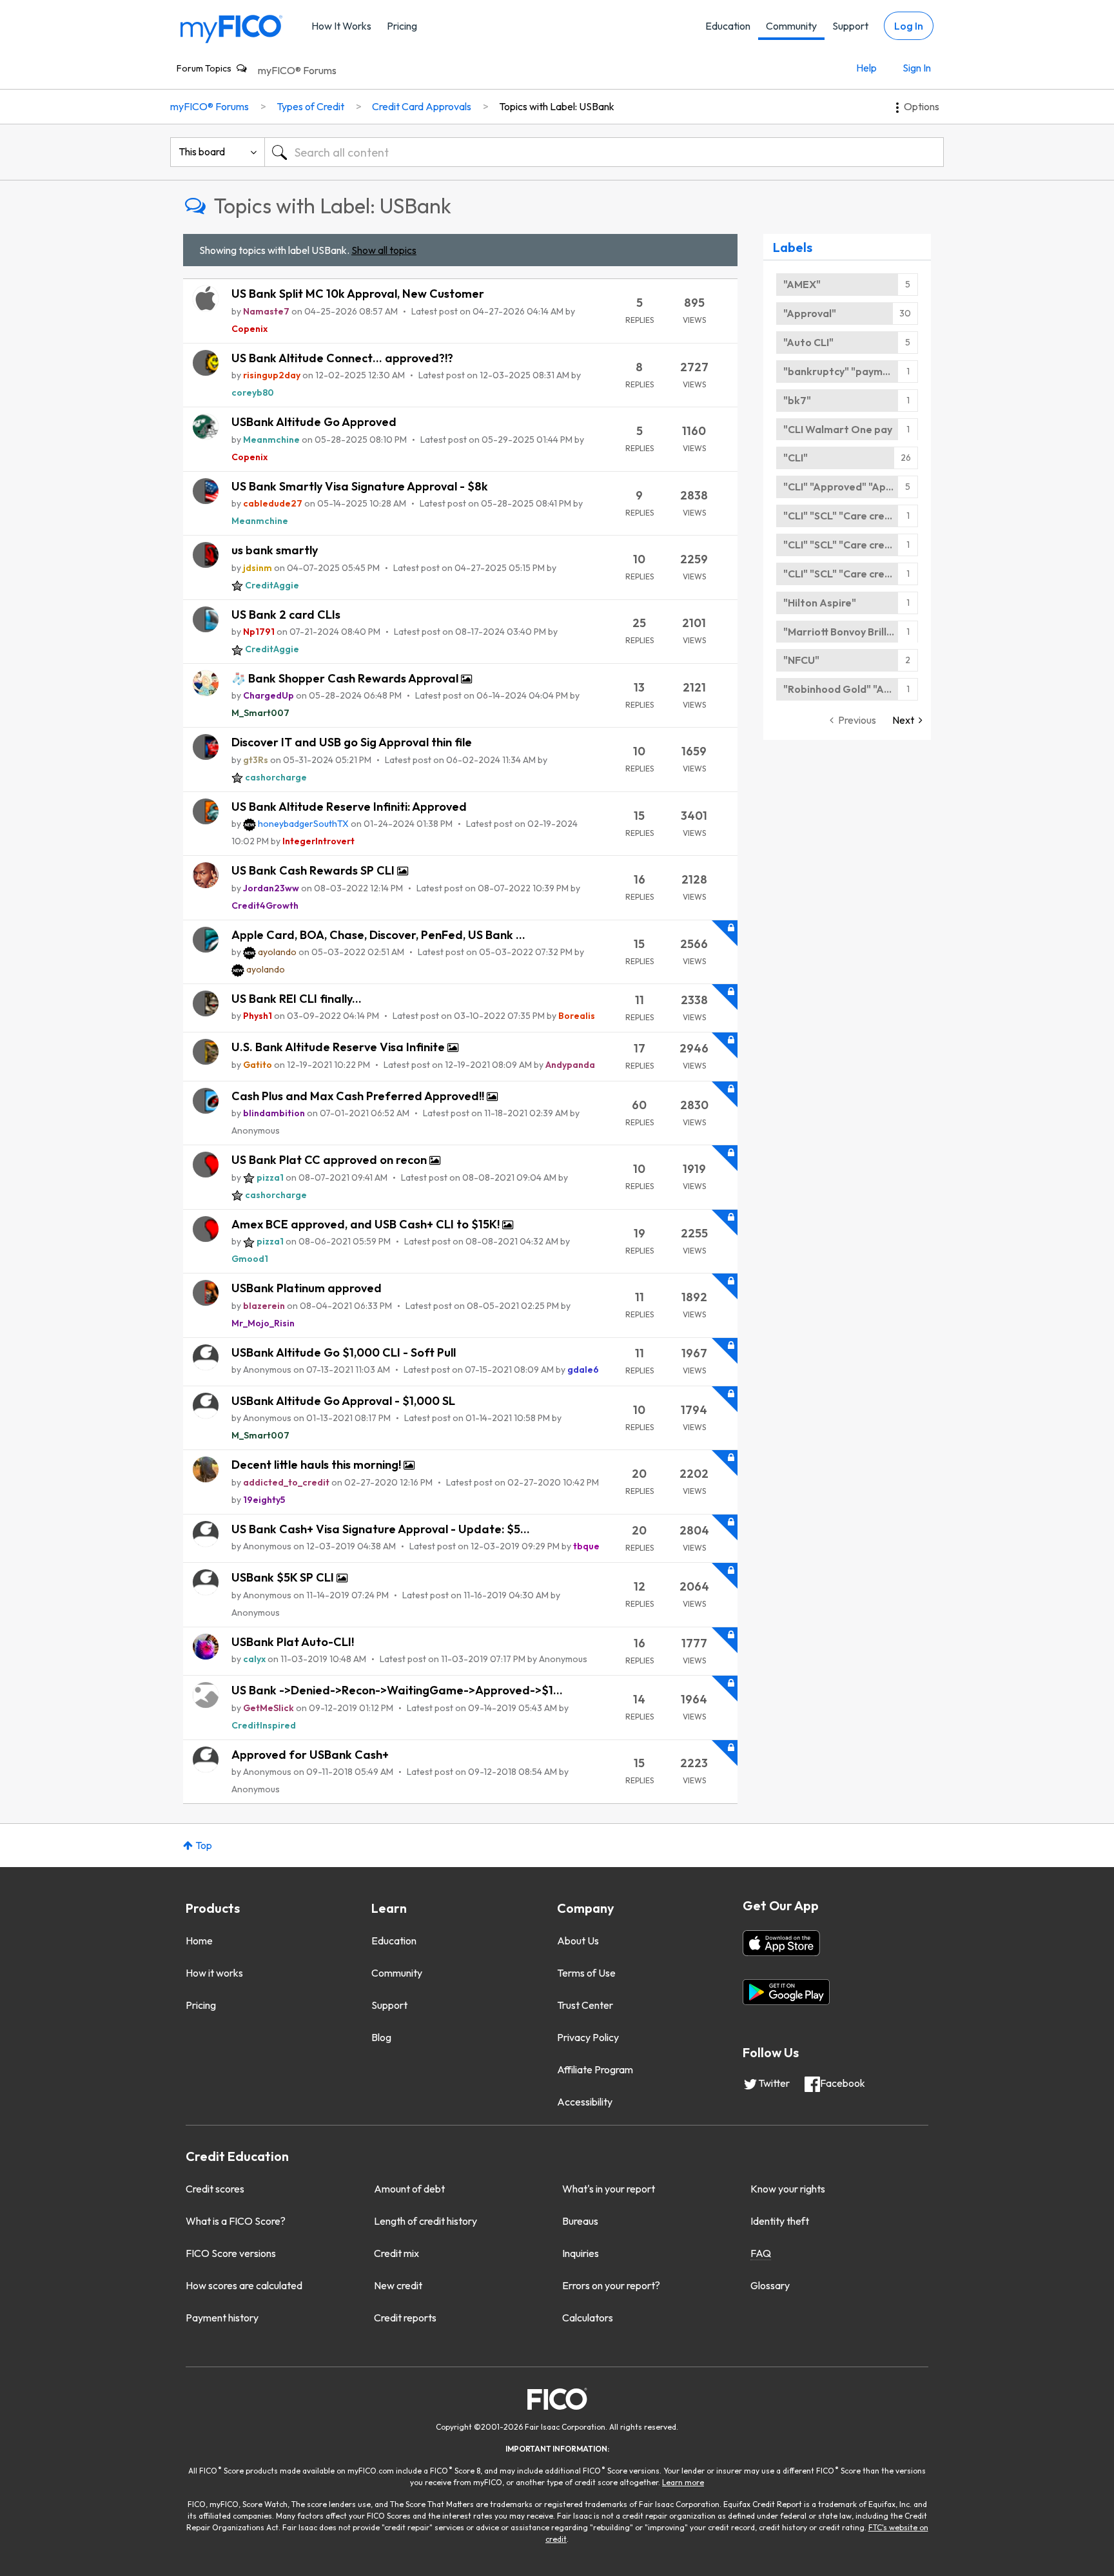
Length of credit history (425, 2221)
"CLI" (796, 458)
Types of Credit (310, 106)
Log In (909, 26)
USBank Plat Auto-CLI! (293, 1642)
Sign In (917, 68)
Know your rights (788, 2189)
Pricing (402, 26)
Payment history (222, 2318)
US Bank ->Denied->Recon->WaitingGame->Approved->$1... (397, 1690)
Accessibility (585, 2102)
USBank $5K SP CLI (284, 1577)
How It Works (341, 26)
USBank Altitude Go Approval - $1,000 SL (343, 1401)
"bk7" (797, 400)
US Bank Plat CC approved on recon (330, 1160)
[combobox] (604, 152)
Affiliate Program (595, 2069)
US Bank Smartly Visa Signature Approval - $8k (360, 486)
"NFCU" (801, 660)
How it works (214, 1973)
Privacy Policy (588, 2037)
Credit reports (405, 2318)
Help (866, 68)
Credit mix (396, 2253)
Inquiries (581, 2253)
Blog (381, 2037)
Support (850, 26)
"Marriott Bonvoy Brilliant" (847, 632)
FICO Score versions (231, 2253)
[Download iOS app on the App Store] (781, 1943)
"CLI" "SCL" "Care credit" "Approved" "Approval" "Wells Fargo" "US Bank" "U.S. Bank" (851, 516)
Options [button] (922, 106)
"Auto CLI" (808, 342)
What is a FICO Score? (236, 2221)
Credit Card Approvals (422, 106)
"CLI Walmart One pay (838, 429)
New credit (398, 2285)
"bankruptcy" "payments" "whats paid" (851, 371)
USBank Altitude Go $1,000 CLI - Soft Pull (344, 1352)
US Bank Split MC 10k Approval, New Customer (358, 294)
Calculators (588, 2318)
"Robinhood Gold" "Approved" (851, 689)
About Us (578, 1941)
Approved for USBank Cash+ (310, 1755)
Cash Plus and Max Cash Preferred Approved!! (359, 1096)
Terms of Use (586, 1973)
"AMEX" (802, 284)
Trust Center (585, 2005)
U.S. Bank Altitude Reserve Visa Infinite (339, 1047)
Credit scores (215, 2189)
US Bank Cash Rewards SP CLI (314, 870)
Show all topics (384, 250)
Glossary (770, 2285)
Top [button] (204, 1845)
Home (199, 1941)
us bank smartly (275, 550)
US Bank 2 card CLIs (286, 615)
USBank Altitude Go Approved (314, 422)
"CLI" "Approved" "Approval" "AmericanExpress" (851, 487)
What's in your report (609, 2189)
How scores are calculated (244, 2285)
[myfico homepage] (231, 28)
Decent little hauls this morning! (318, 1465)
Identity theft (780, 2221)
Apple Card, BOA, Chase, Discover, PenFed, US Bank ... (378, 935)
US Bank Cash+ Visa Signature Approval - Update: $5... (381, 1529)
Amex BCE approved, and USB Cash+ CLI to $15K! (367, 1224)
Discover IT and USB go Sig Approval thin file (352, 742)
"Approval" (810, 313)
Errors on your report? (611, 2285)
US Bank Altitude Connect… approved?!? (342, 358)
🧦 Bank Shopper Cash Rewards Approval (346, 678)
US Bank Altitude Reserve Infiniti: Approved (349, 807)
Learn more (683, 2482)
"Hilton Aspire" (820, 603)
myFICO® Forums (297, 70)
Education (728, 26)
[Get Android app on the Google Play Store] (786, 1992)
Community (791, 26)
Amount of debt (409, 2189)
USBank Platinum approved (307, 1288)
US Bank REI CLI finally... (297, 999)
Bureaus (580, 2221)
